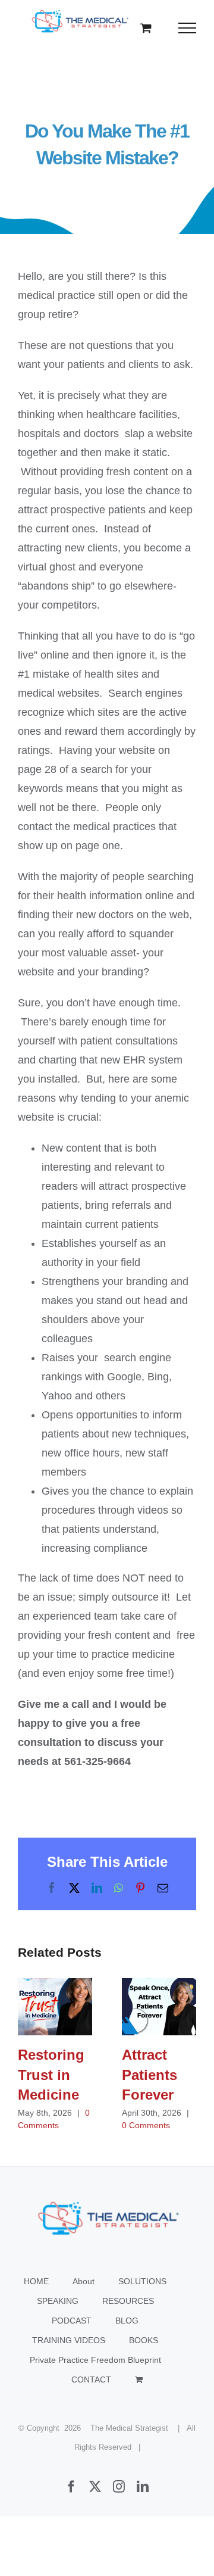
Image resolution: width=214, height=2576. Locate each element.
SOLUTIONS (142, 2281)
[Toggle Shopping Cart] (146, 28)
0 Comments (146, 2125)
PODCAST (72, 2321)
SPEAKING (58, 2301)
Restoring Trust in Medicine (55, 2007)
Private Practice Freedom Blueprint (95, 2360)
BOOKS (144, 2340)
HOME (36, 2281)
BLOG (127, 2321)
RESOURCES (128, 2301)
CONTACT (91, 2379)
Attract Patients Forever (159, 2007)
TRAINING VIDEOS (69, 2340)
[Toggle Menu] (188, 28)
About (84, 2281)
